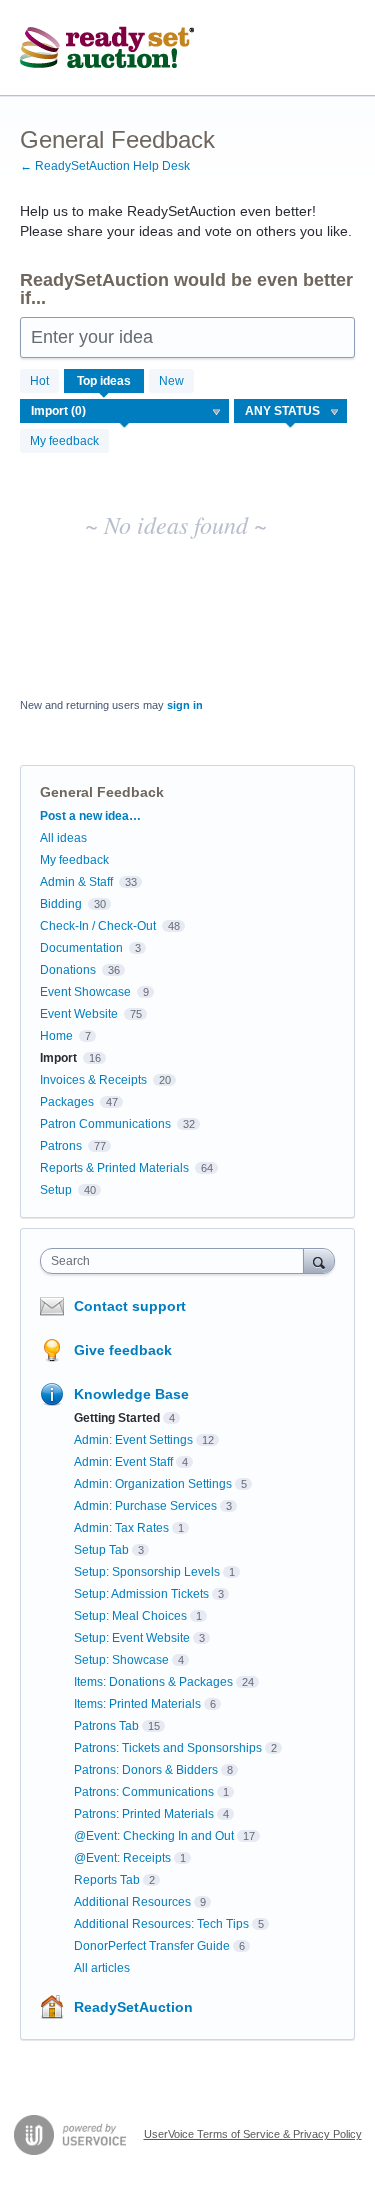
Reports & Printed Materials (114, 1168)
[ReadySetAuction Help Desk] (107, 48)
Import (58, 1058)
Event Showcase (85, 992)
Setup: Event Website (132, 1638)
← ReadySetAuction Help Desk (105, 166)
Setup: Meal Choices (130, 1616)
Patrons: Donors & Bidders (146, 1770)
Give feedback (123, 1350)
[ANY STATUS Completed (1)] (291, 411)
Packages (67, 1102)
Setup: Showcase (121, 1660)
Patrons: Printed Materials (144, 1814)
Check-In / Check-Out (98, 926)
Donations (68, 970)
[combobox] (176, 1261)
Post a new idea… (90, 816)
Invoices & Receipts (93, 1080)
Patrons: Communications (144, 1792)
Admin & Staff (76, 882)
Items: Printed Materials (137, 1704)
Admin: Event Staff (123, 1462)
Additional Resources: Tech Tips (161, 1924)
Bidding (61, 904)
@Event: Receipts (122, 1858)
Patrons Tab (106, 1726)
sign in (185, 705)
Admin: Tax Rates (121, 1528)
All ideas (63, 838)
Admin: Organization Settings (153, 1484)
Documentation (81, 948)
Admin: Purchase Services (145, 1506)
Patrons (61, 1146)
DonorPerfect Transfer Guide (152, 1946)
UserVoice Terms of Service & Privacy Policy (253, 2134)
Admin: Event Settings (133, 1440)
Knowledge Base (131, 1394)
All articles (102, 1968)
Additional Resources (132, 1902)
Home (56, 1036)
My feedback (64, 441)
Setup (56, 1190)
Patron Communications (105, 1124)
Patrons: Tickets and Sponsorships (168, 1748)
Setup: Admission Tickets (141, 1594)
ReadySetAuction (133, 2007)
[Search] (319, 1260)
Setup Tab (101, 1550)
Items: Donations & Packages (153, 1682)
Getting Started (117, 1418)
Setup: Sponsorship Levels (147, 1572)
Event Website (79, 1014)
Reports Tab (107, 1880)
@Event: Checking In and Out (154, 1836)
